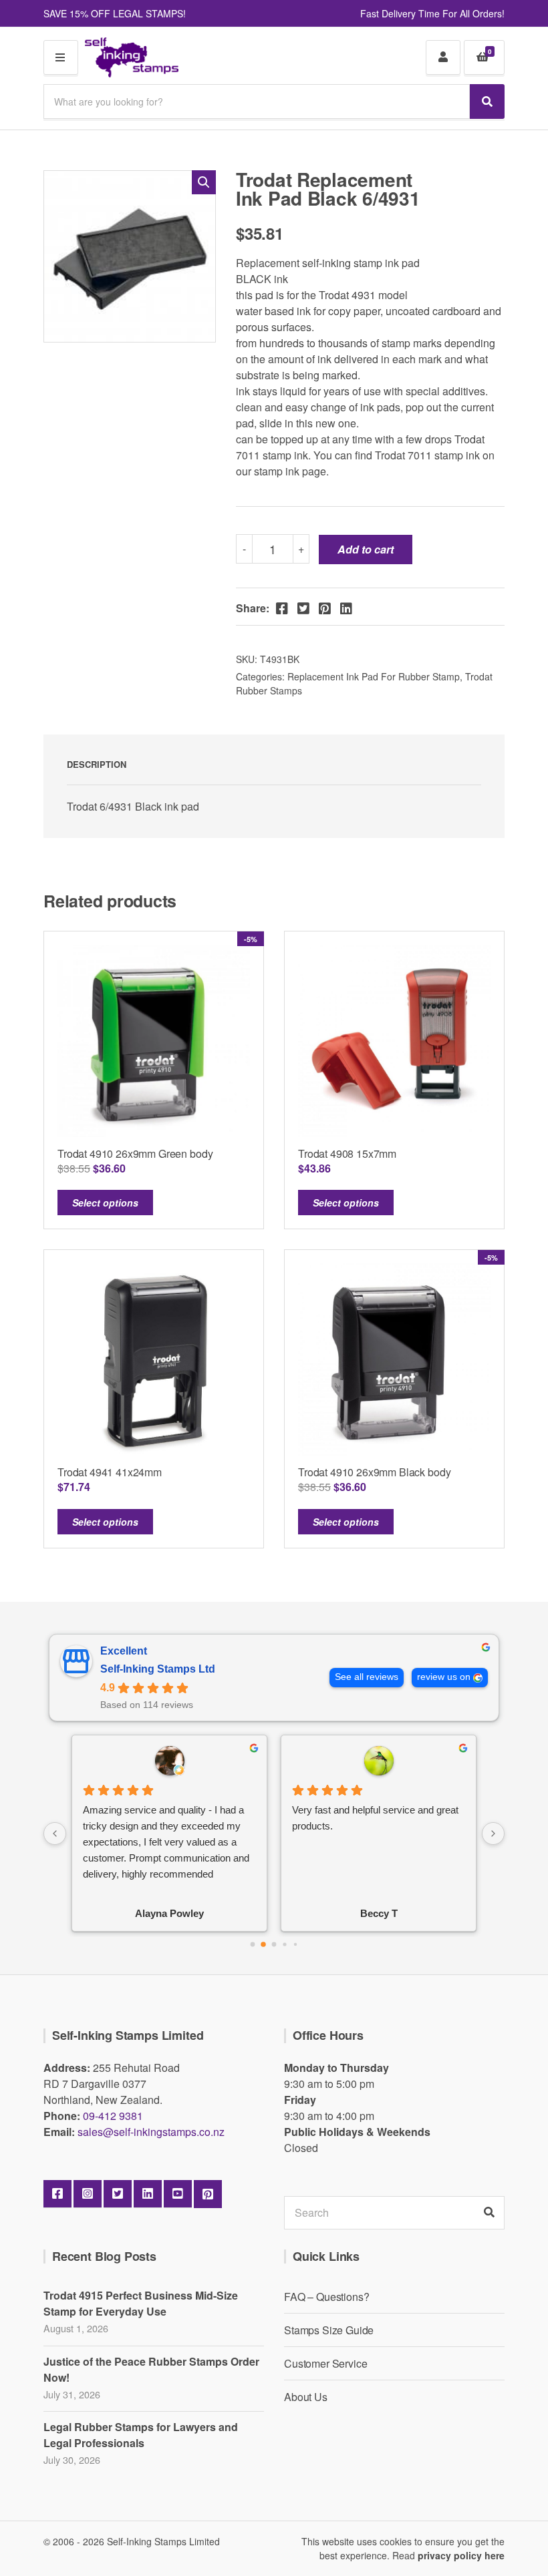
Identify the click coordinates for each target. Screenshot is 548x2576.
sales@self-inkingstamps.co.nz (151, 2132)
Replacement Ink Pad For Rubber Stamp (374, 676)
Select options (105, 1203)
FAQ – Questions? (326, 2297)
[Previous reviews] (55, 1834)
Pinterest (208, 2194)
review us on (444, 1677)
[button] (204, 182)
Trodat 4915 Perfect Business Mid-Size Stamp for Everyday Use (141, 2303)
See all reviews (367, 1677)
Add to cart (366, 549)
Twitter (118, 2194)
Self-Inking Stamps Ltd (158, 1669)
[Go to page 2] (274, 1945)
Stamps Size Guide (329, 2330)
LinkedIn (148, 2194)
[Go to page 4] (295, 1944)
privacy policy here (461, 2555)
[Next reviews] (493, 1834)
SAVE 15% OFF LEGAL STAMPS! (115, 13)
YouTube (178, 2194)
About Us (306, 2397)
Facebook (57, 2194)
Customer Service (325, 2363)
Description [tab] (97, 764)
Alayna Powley (169, 1913)
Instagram (88, 2194)
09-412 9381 (113, 2116)
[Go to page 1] (263, 1944)
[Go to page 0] (253, 1945)
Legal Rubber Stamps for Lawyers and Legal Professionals (141, 2435)
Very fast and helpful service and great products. (375, 1818)
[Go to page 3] (284, 1944)
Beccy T (379, 1913)
